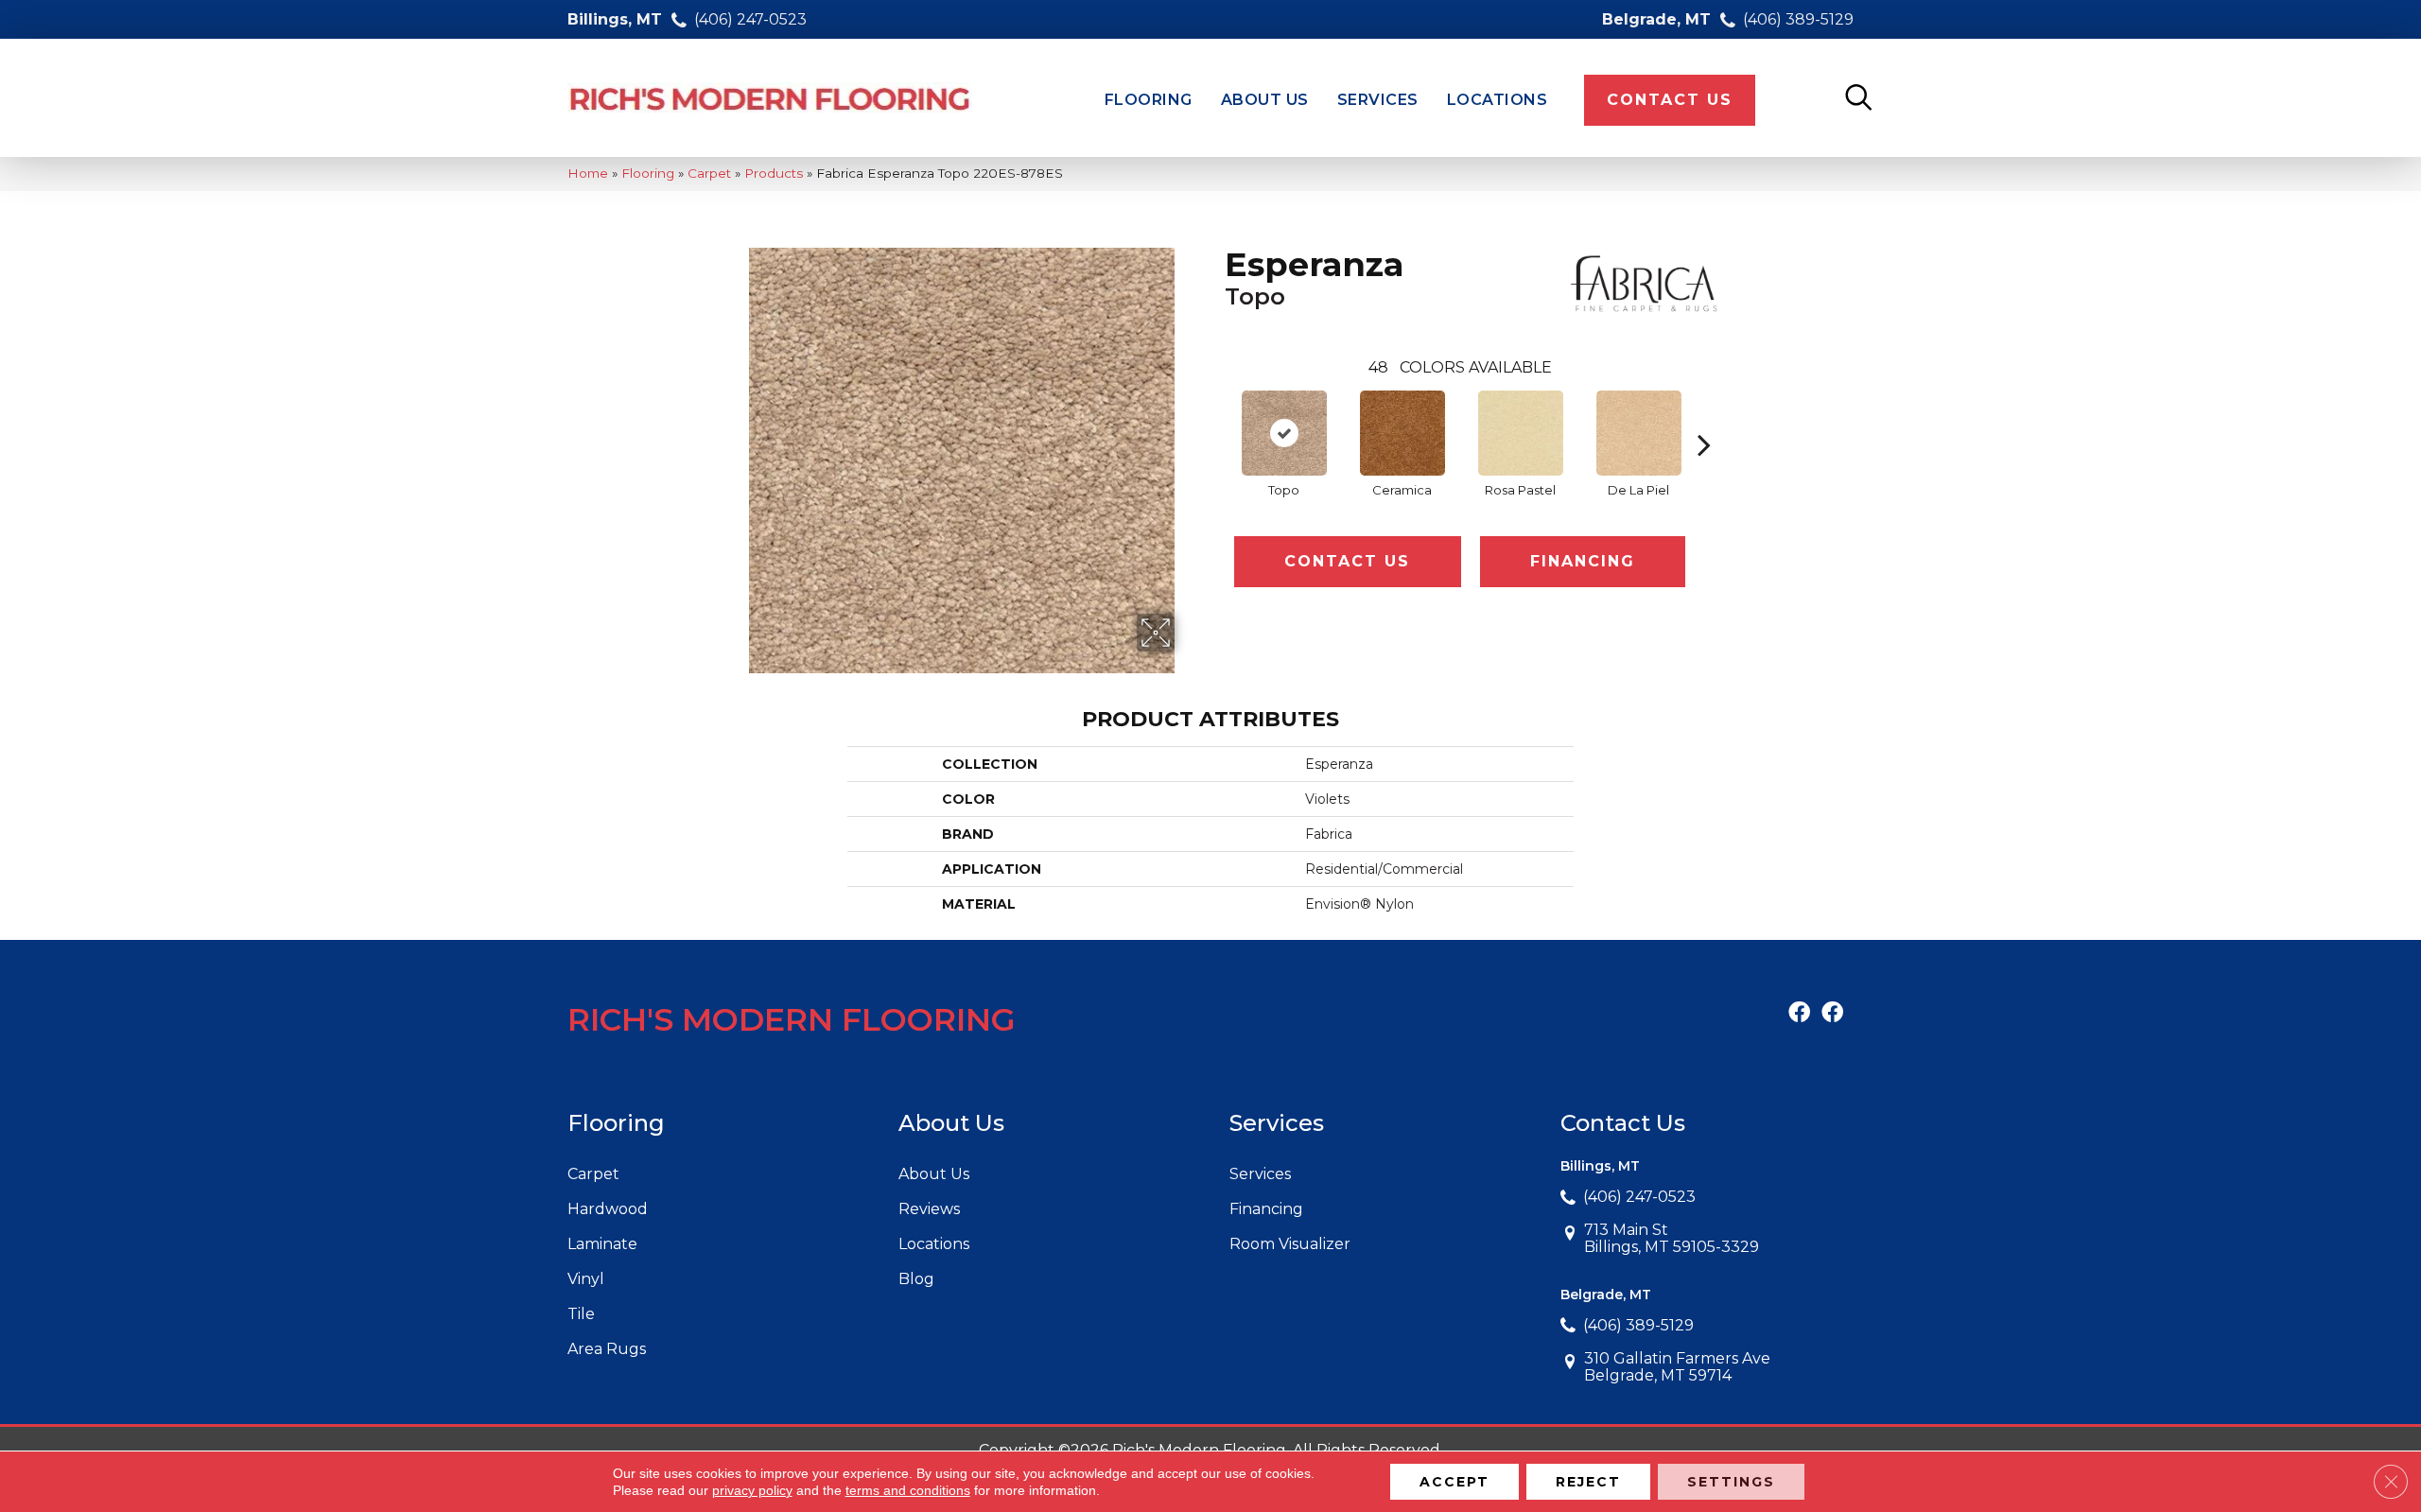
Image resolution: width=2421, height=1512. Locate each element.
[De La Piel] (1639, 433)
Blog (916, 1279)
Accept (1454, 1482)
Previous (1215, 416)
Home (588, 173)
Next (1704, 416)
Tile (581, 1314)
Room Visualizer (1290, 1244)
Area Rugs (607, 1349)
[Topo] (1284, 433)
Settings (1731, 1482)
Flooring (648, 173)
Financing (1583, 561)
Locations (934, 1244)
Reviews (929, 1209)
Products (774, 173)
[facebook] (1799, 1014)
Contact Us (1347, 561)
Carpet (709, 173)
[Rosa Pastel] (1521, 433)
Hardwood (608, 1209)
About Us (934, 1174)
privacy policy (752, 1490)
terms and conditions (908, 1490)
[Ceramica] (1402, 433)
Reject (1588, 1482)
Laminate (602, 1244)
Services (1260, 1174)
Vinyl (586, 1279)
